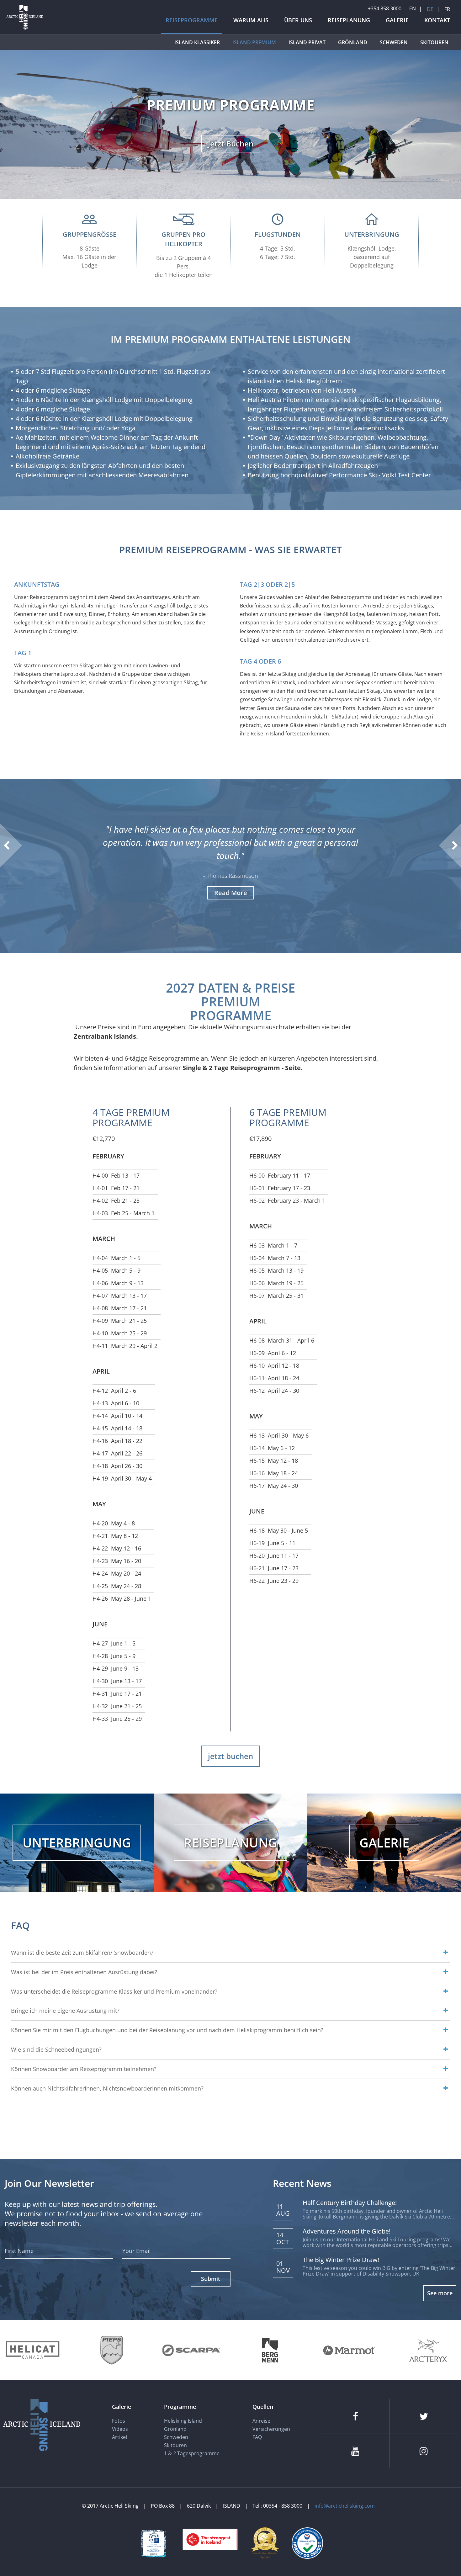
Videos (120, 2429)
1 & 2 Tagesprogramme (192, 2453)
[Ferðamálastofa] (154, 2543)
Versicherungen (271, 2429)
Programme (180, 2407)
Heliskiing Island (183, 2421)
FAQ (257, 2437)
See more (440, 2293)
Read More (231, 893)
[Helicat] (33, 2350)
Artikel (119, 2437)
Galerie (122, 2407)
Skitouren (175, 2445)
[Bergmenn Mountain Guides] (270, 2350)
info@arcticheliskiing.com (345, 2506)
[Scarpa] (191, 2350)
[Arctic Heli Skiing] (25, 29)
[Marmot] (349, 2350)
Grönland (175, 2429)
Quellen (263, 2407)
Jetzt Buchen (231, 143)
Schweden (176, 2437)
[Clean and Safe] (307, 2542)
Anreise (261, 2421)
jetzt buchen (230, 1756)
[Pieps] (112, 2350)
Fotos (119, 2421)
